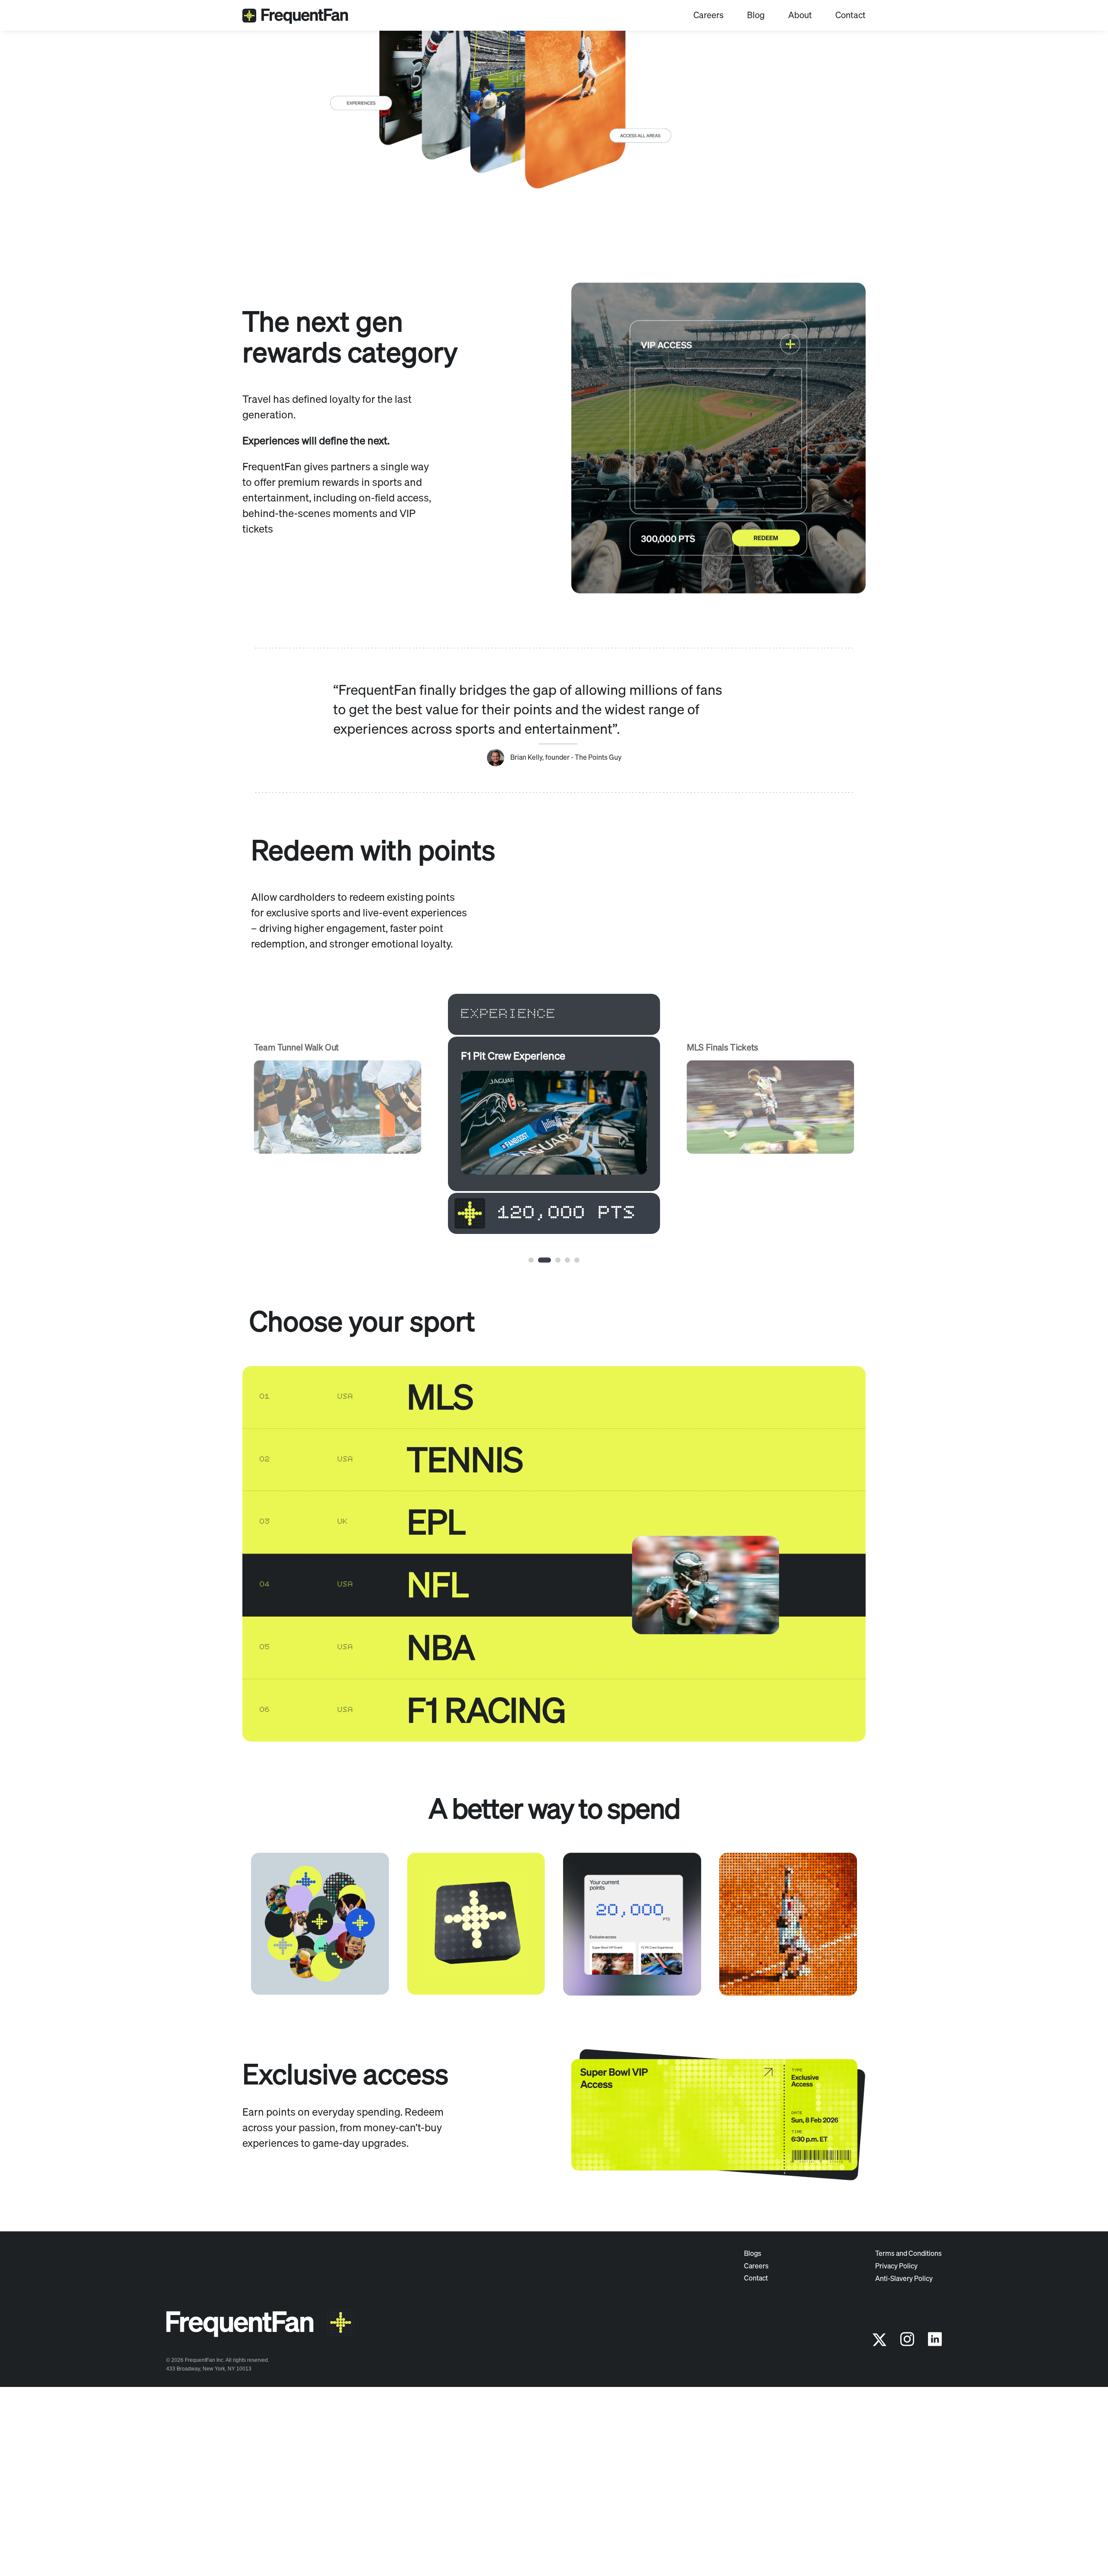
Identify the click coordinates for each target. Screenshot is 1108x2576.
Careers (709, 17)
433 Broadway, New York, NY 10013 (209, 2487)
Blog (756, 17)
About (800, 17)
